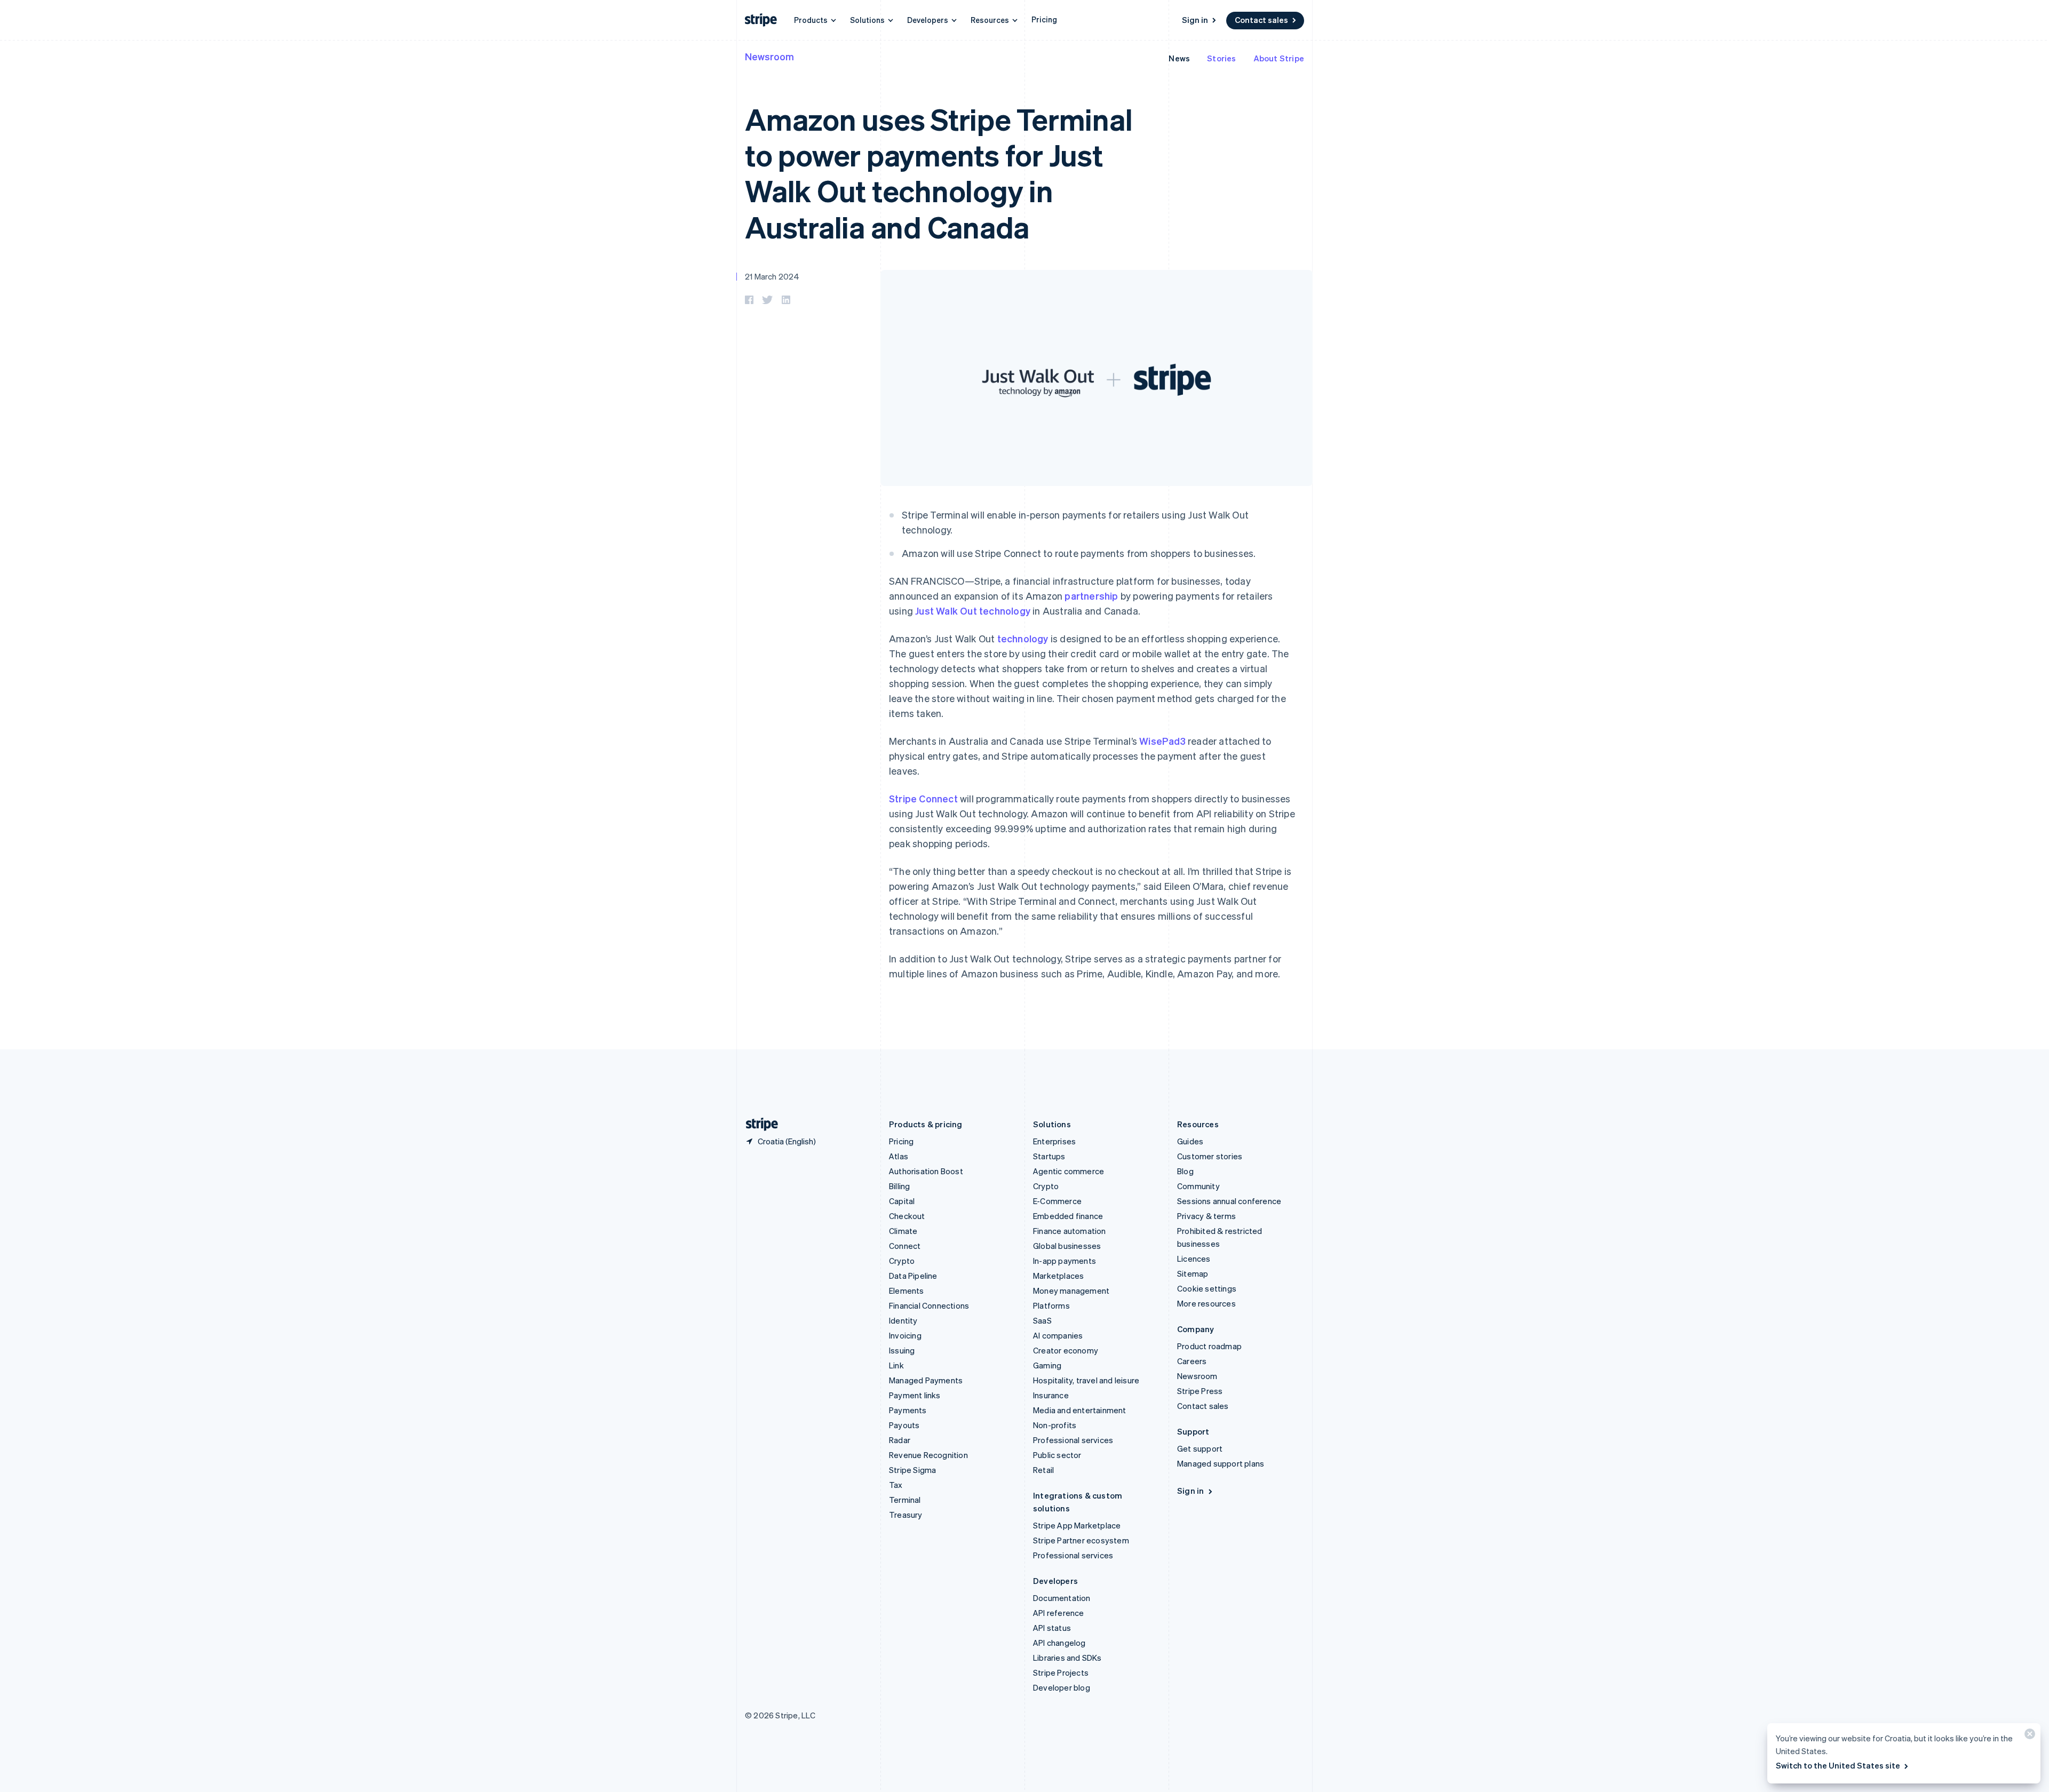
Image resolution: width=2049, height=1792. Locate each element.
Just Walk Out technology (973, 611)
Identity (903, 1320)
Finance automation (1070, 1231)
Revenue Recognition (928, 1455)
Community (1198, 1186)
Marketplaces (1058, 1276)
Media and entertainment (1080, 1410)
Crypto (902, 1261)
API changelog (1059, 1643)
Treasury (906, 1515)
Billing (899, 1186)
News (1179, 58)
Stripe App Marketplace (1077, 1525)
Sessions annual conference (1229, 1201)
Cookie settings (1207, 1288)
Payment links (915, 1395)
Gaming (1047, 1365)
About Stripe (1279, 58)
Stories (1221, 58)
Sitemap (1193, 1273)
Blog (1185, 1171)
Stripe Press (1200, 1391)
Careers (1192, 1361)
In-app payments (1065, 1261)
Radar (900, 1440)
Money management (1071, 1291)
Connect (905, 1246)
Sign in (1195, 20)
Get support (1200, 1448)
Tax (896, 1485)
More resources (1206, 1303)
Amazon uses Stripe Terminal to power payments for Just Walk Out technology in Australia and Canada (939, 173)
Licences (1194, 1259)
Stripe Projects (1061, 1672)
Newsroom (769, 56)
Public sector (1057, 1455)
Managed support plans (1221, 1463)
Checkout (907, 1216)
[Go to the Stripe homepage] (758, 1124)
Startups (1049, 1156)
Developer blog (1062, 1687)
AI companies (1058, 1335)
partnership (1091, 596)
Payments (908, 1410)
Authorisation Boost (926, 1171)
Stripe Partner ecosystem (1081, 1540)
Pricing (1044, 19)
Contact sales (1261, 20)
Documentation (1062, 1598)
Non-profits (1055, 1425)
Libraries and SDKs (1067, 1658)
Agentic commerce (1069, 1171)
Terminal (905, 1500)
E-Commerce (1057, 1201)
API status (1052, 1628)
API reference (1059, 1613)
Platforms (1051, 1305)
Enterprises (1054, 1141)
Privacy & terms (1206, 1216)
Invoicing (905, 1335)
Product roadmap (1209, 1346)
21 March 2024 (772, 276)
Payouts (904, 1425)
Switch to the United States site (1838, 1765)
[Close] (2028, 1736)
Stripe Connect (923, 798)
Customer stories (1210, 1156)
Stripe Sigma (912, 1470)
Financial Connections (929, 1305)
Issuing (902, 1350)
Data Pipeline (913, 1276)
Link (896, 1365)
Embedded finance (1068, 1216)
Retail (1043, 1470)
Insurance (1051, 1395)
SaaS (1042, 1320)
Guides (1190, 1141)
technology (1023, 638)
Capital (902, 1201)
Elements (907, 1291)
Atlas (899, 1156)
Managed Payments (926, 1380)
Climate (903, 1231)
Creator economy (1066, 1350)
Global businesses (1067, 1246)
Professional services (1073, 1440)
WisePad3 (1162, 741)
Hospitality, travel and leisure (1086, 1380)
